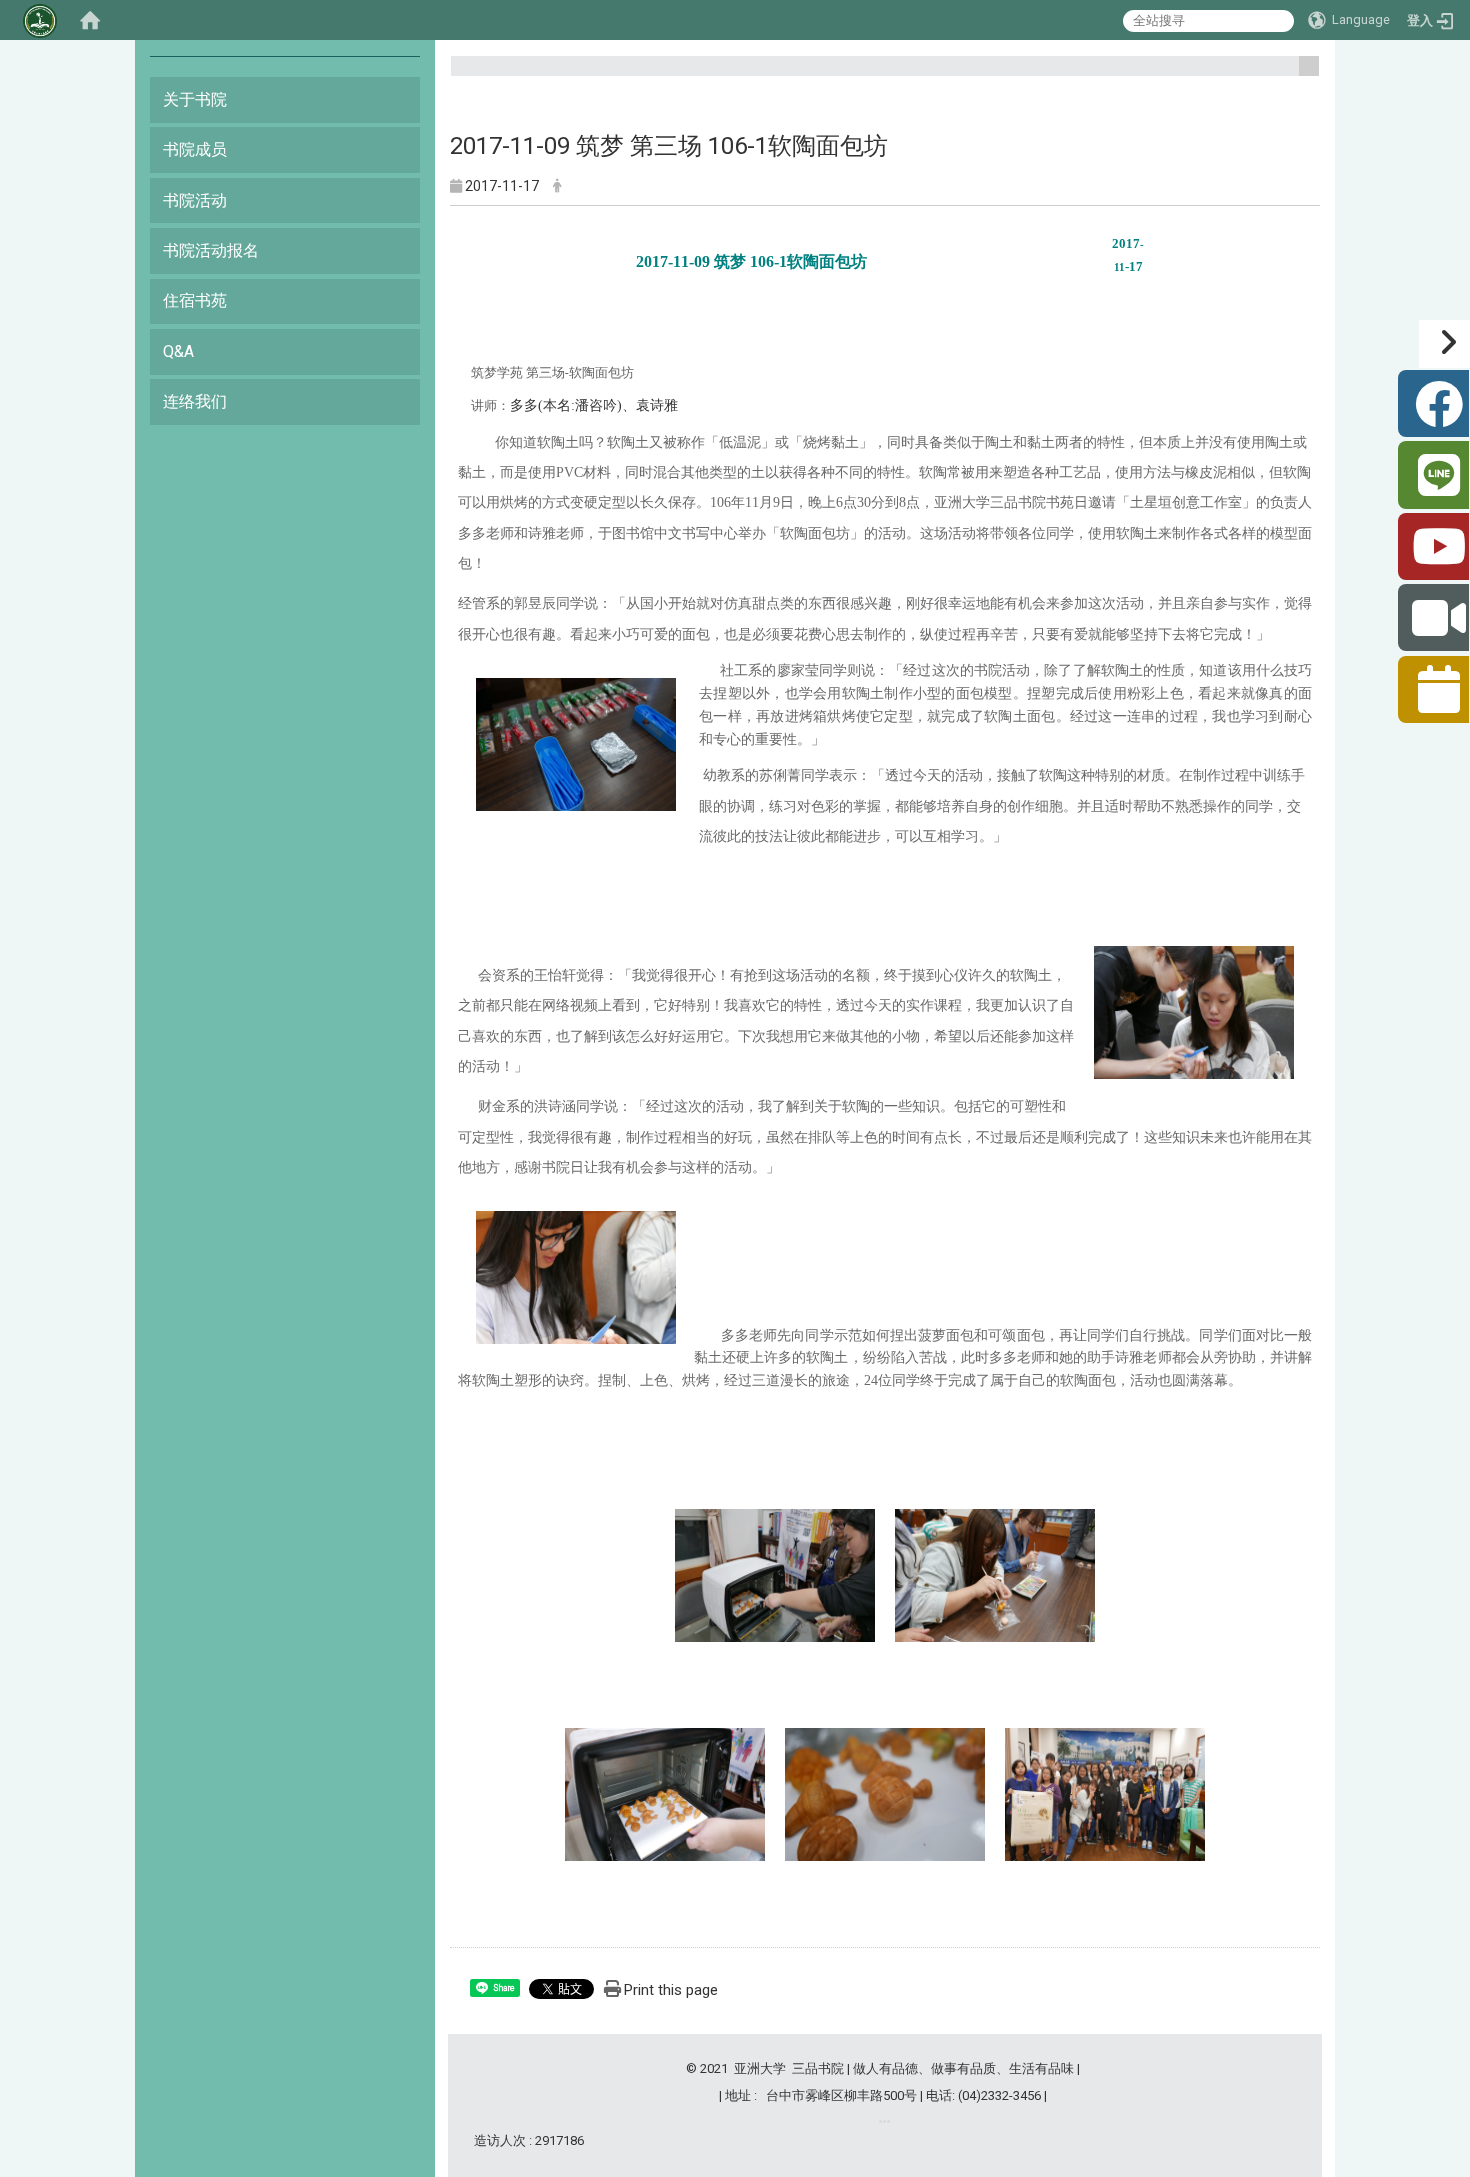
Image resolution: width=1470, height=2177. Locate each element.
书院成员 (195, 149)
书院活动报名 (211, 250)
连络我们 (195, 401)
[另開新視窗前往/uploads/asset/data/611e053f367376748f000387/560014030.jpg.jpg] (995, 1574)
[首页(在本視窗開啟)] (90, 20)
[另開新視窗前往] (884, 2121)
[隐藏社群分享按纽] (1444, 344)
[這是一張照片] (1194, 1011)
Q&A (178, 351)
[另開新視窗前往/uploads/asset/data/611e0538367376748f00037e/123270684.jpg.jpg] (576, 743)
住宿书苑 (195, 300)
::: (1301, 74)
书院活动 (195, 200)
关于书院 (195, 99)
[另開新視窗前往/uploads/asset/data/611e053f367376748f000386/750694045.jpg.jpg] (576, 1276)
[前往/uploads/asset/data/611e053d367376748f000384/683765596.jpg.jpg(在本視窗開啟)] (885, 1792)
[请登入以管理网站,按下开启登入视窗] (40, 20)
